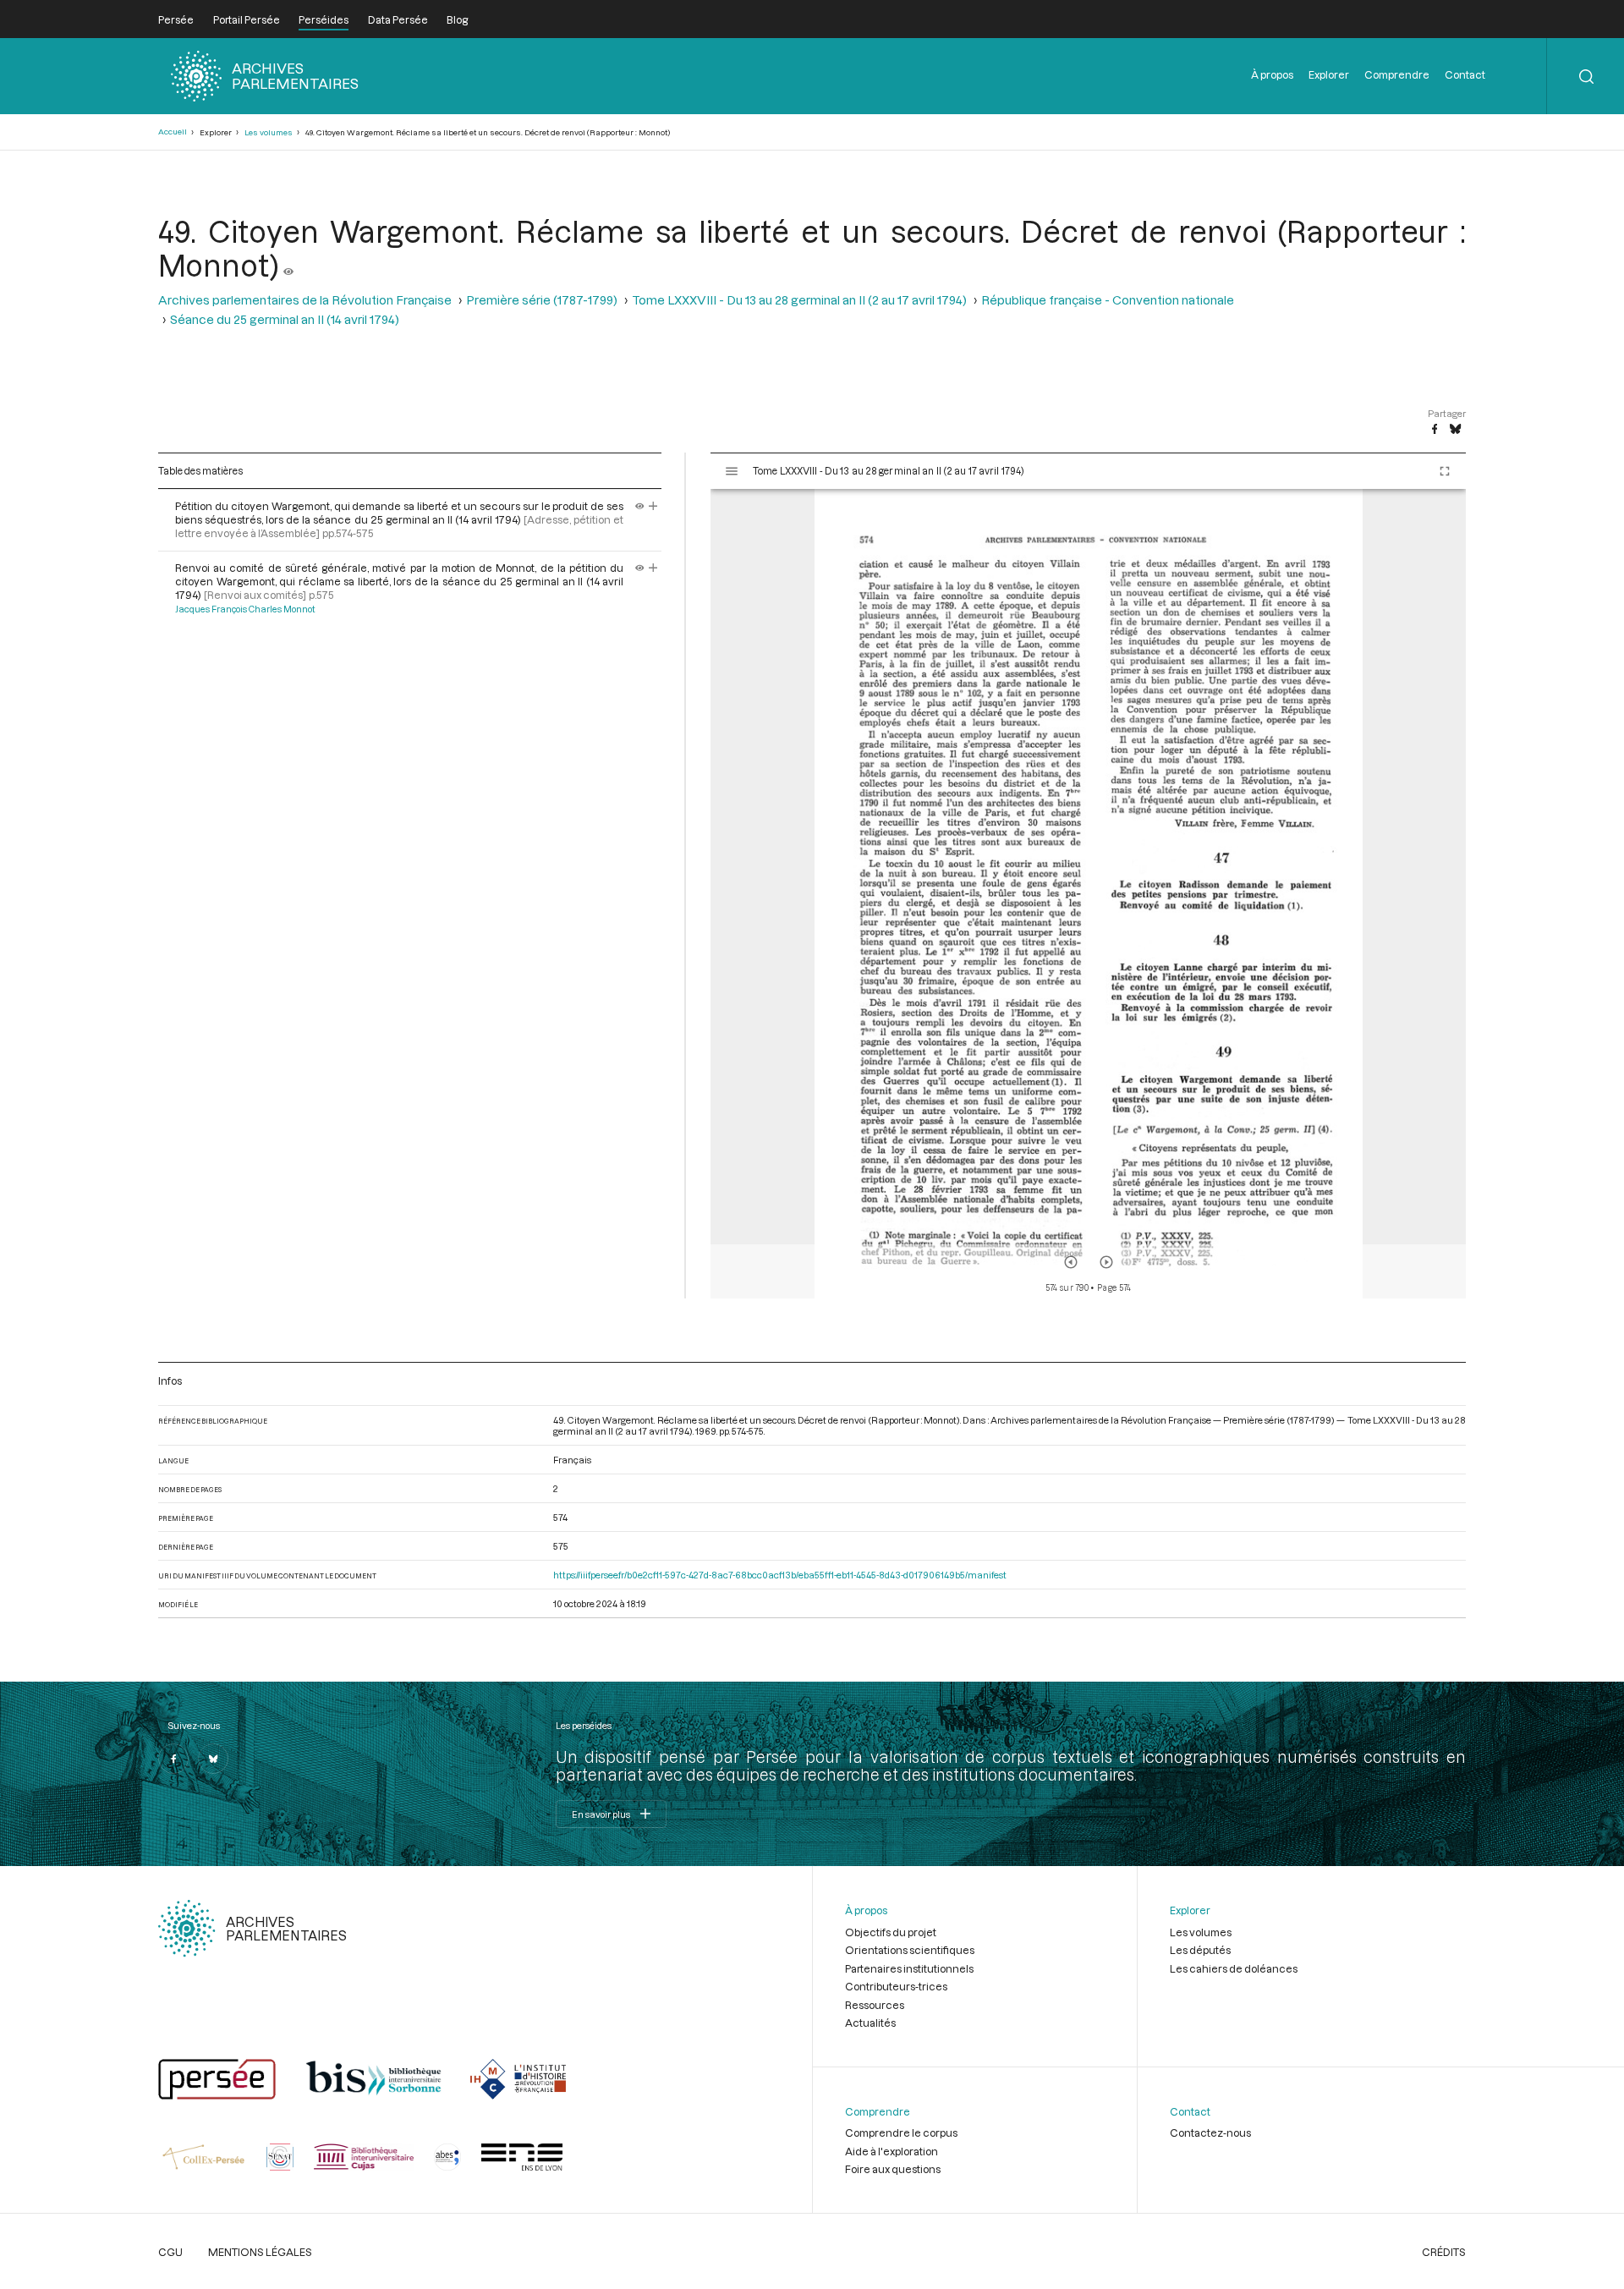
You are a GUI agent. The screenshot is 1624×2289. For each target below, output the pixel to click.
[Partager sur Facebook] (1435, 430)
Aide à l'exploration (892, 2151)
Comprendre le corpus (901, 2133)
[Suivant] (1106, 1262)
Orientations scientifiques (910, 1950)
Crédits (1444, 2252)
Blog (457, 19)
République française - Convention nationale (1108, 300)
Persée (176, 19)
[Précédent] (1071, 1262)
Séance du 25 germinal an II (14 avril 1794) (285, 319)
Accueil (173, 132)
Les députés (1200, 1950)
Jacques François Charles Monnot (245, 609)
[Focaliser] (653, 506)
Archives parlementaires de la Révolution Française (305, 300)
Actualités (870, 2023)
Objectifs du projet (891, 1932)
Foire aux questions (893, 2169)
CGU (170, 2252)
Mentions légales (260, 2252)
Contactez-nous (1210, 2133)
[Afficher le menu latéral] (732, 471)
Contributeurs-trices (896, 1986)
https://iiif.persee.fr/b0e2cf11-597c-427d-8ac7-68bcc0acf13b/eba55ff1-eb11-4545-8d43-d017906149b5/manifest (780, 1575)
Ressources (875, 2005)
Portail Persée (247, 19)
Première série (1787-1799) (542, 300)
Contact (1465, 74)
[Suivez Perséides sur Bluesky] (213, 1759)
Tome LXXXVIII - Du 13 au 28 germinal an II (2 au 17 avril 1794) (799, 300)
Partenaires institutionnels (909, 1968)
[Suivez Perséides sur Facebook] (173, 1759)
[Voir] (288, 265)
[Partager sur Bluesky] (1455, 430)
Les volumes (269, 132)
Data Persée (398, 19)
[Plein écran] (1445, 471)
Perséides (324, 19)
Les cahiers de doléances (1234, 1968)
